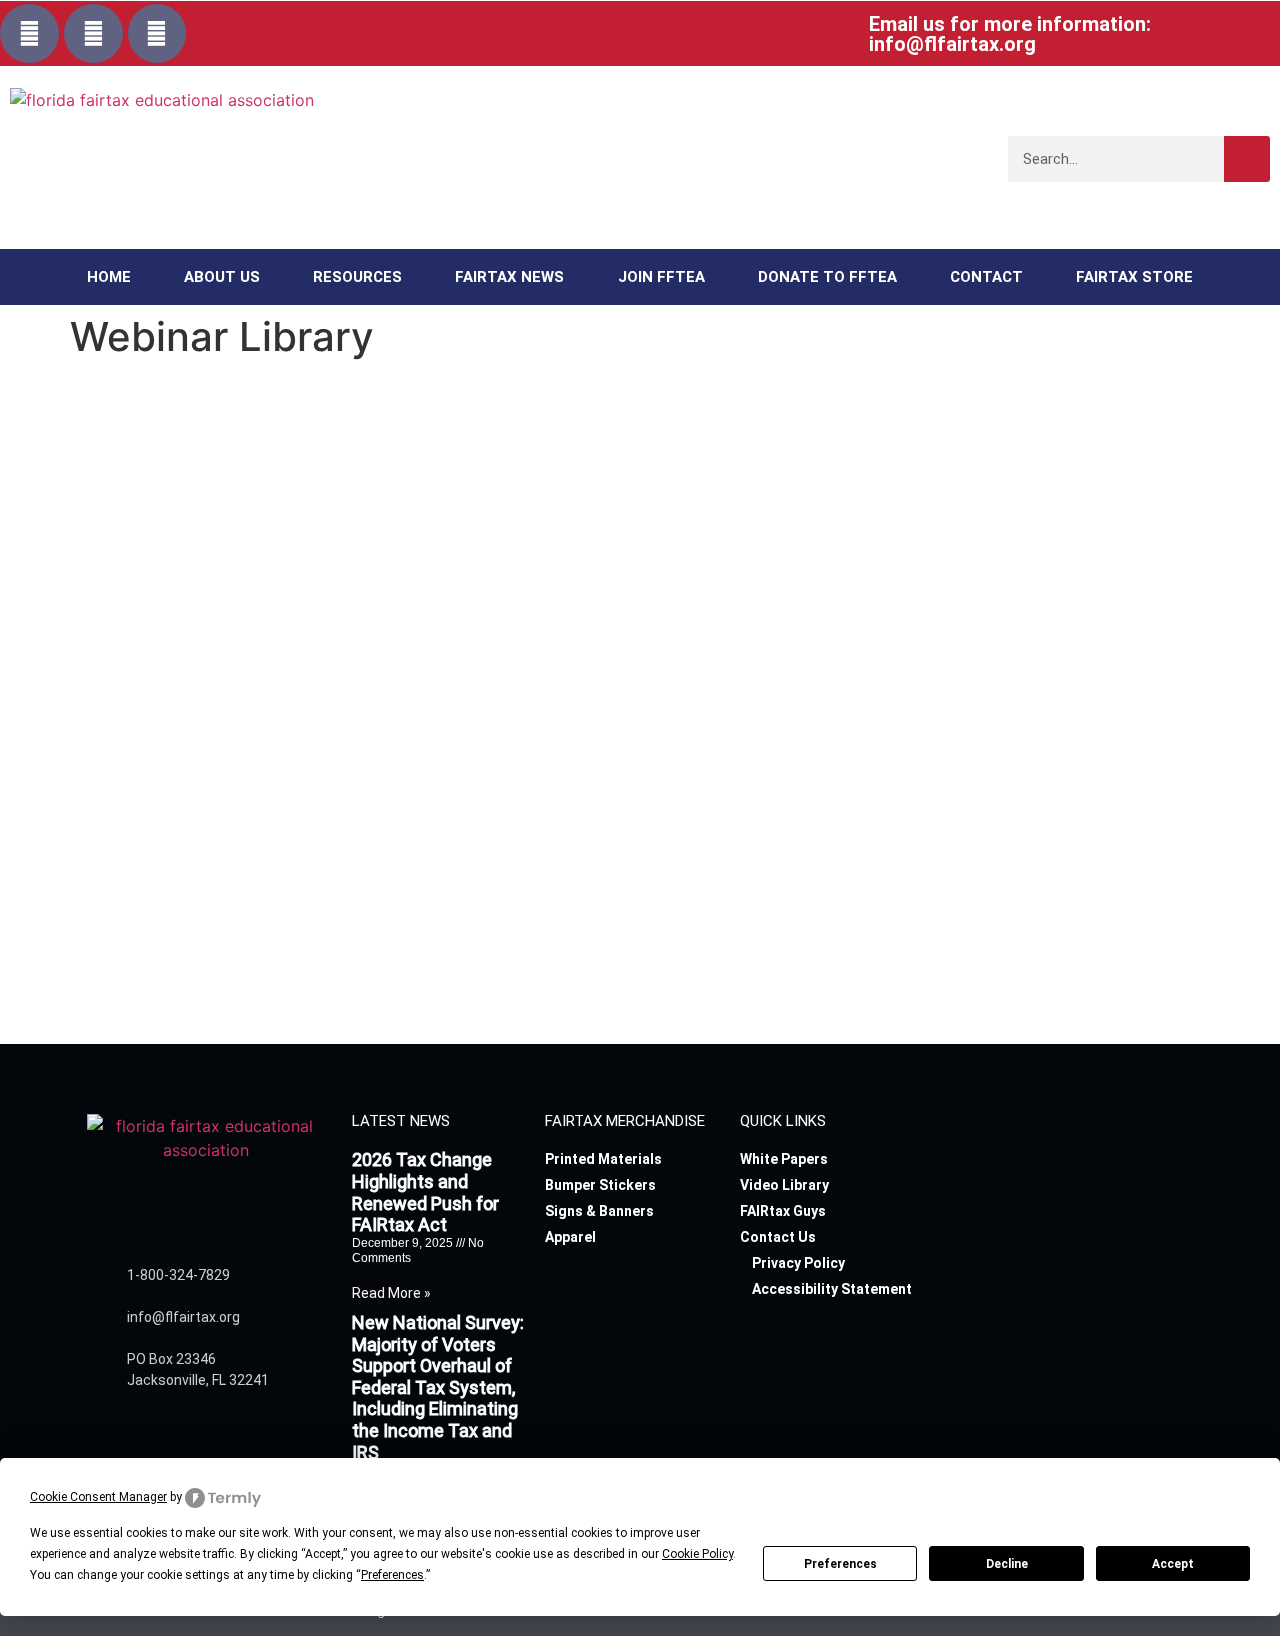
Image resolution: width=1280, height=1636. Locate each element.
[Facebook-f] (29, 33)
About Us (222, 277)
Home (109, 277)
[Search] (1247, 159)
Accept (1173, 1564)
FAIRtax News (509, 277)
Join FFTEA (661, 277)
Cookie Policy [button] (697, 1554)
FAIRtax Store (1134, 277)
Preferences (840, 1564)
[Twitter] (93, 33)
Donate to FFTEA (827, 277)
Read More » (391, 1293)
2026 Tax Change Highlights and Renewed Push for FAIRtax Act (425, 1192)
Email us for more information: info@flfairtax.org (1010, 34)
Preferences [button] (392, 1575)
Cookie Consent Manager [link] (98, 1497)
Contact (986, 277)
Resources (357, 277)
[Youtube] (157, 33)
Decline (1007, 1564)
